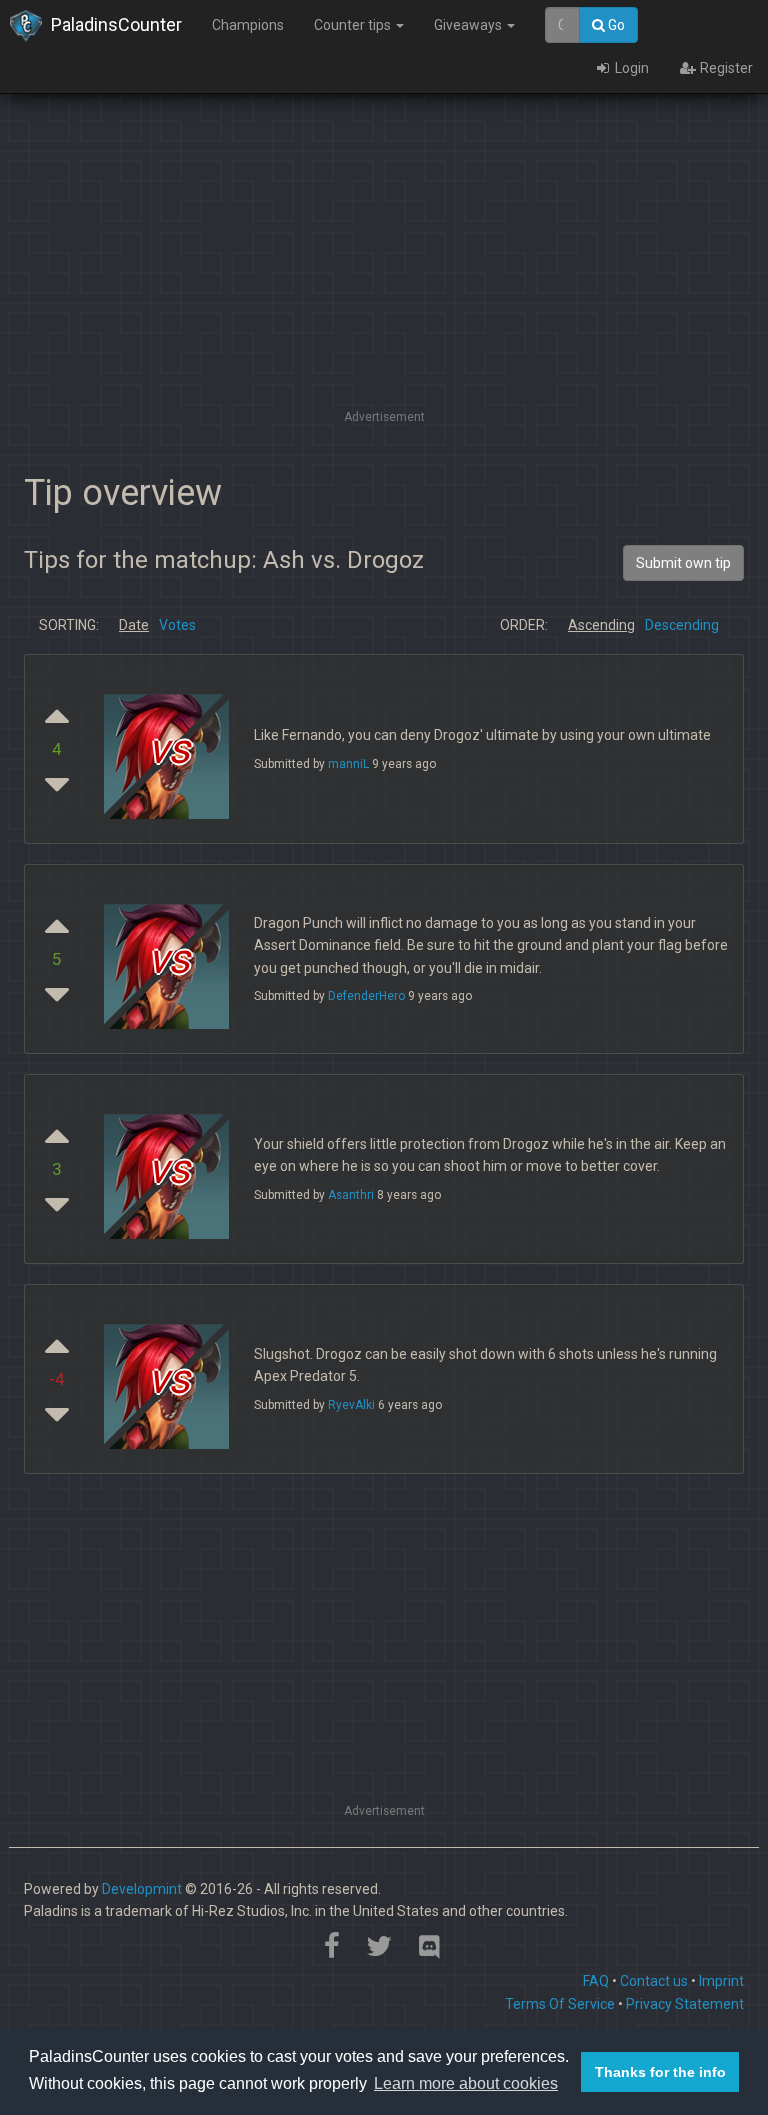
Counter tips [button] (354, 25)
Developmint (142, 1889)
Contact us (654, 1981)
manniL (348, 764)
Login (630, 68)
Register (725, 68)
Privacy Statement (685, 2004)
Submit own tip (683, 563)
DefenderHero (366, 996)
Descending (682, 625)
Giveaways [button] (469, 25)
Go (615, 25)
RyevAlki (351, 1405)
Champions (248, 25)
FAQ (596, 1981)
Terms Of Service (560, 2004)
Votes (177, 625)
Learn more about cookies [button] (466, 2083)
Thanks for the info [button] (660, 2072)
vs (169, 749)
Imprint (721, 1981)
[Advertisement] (384, 265)
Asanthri (351, 1195)
